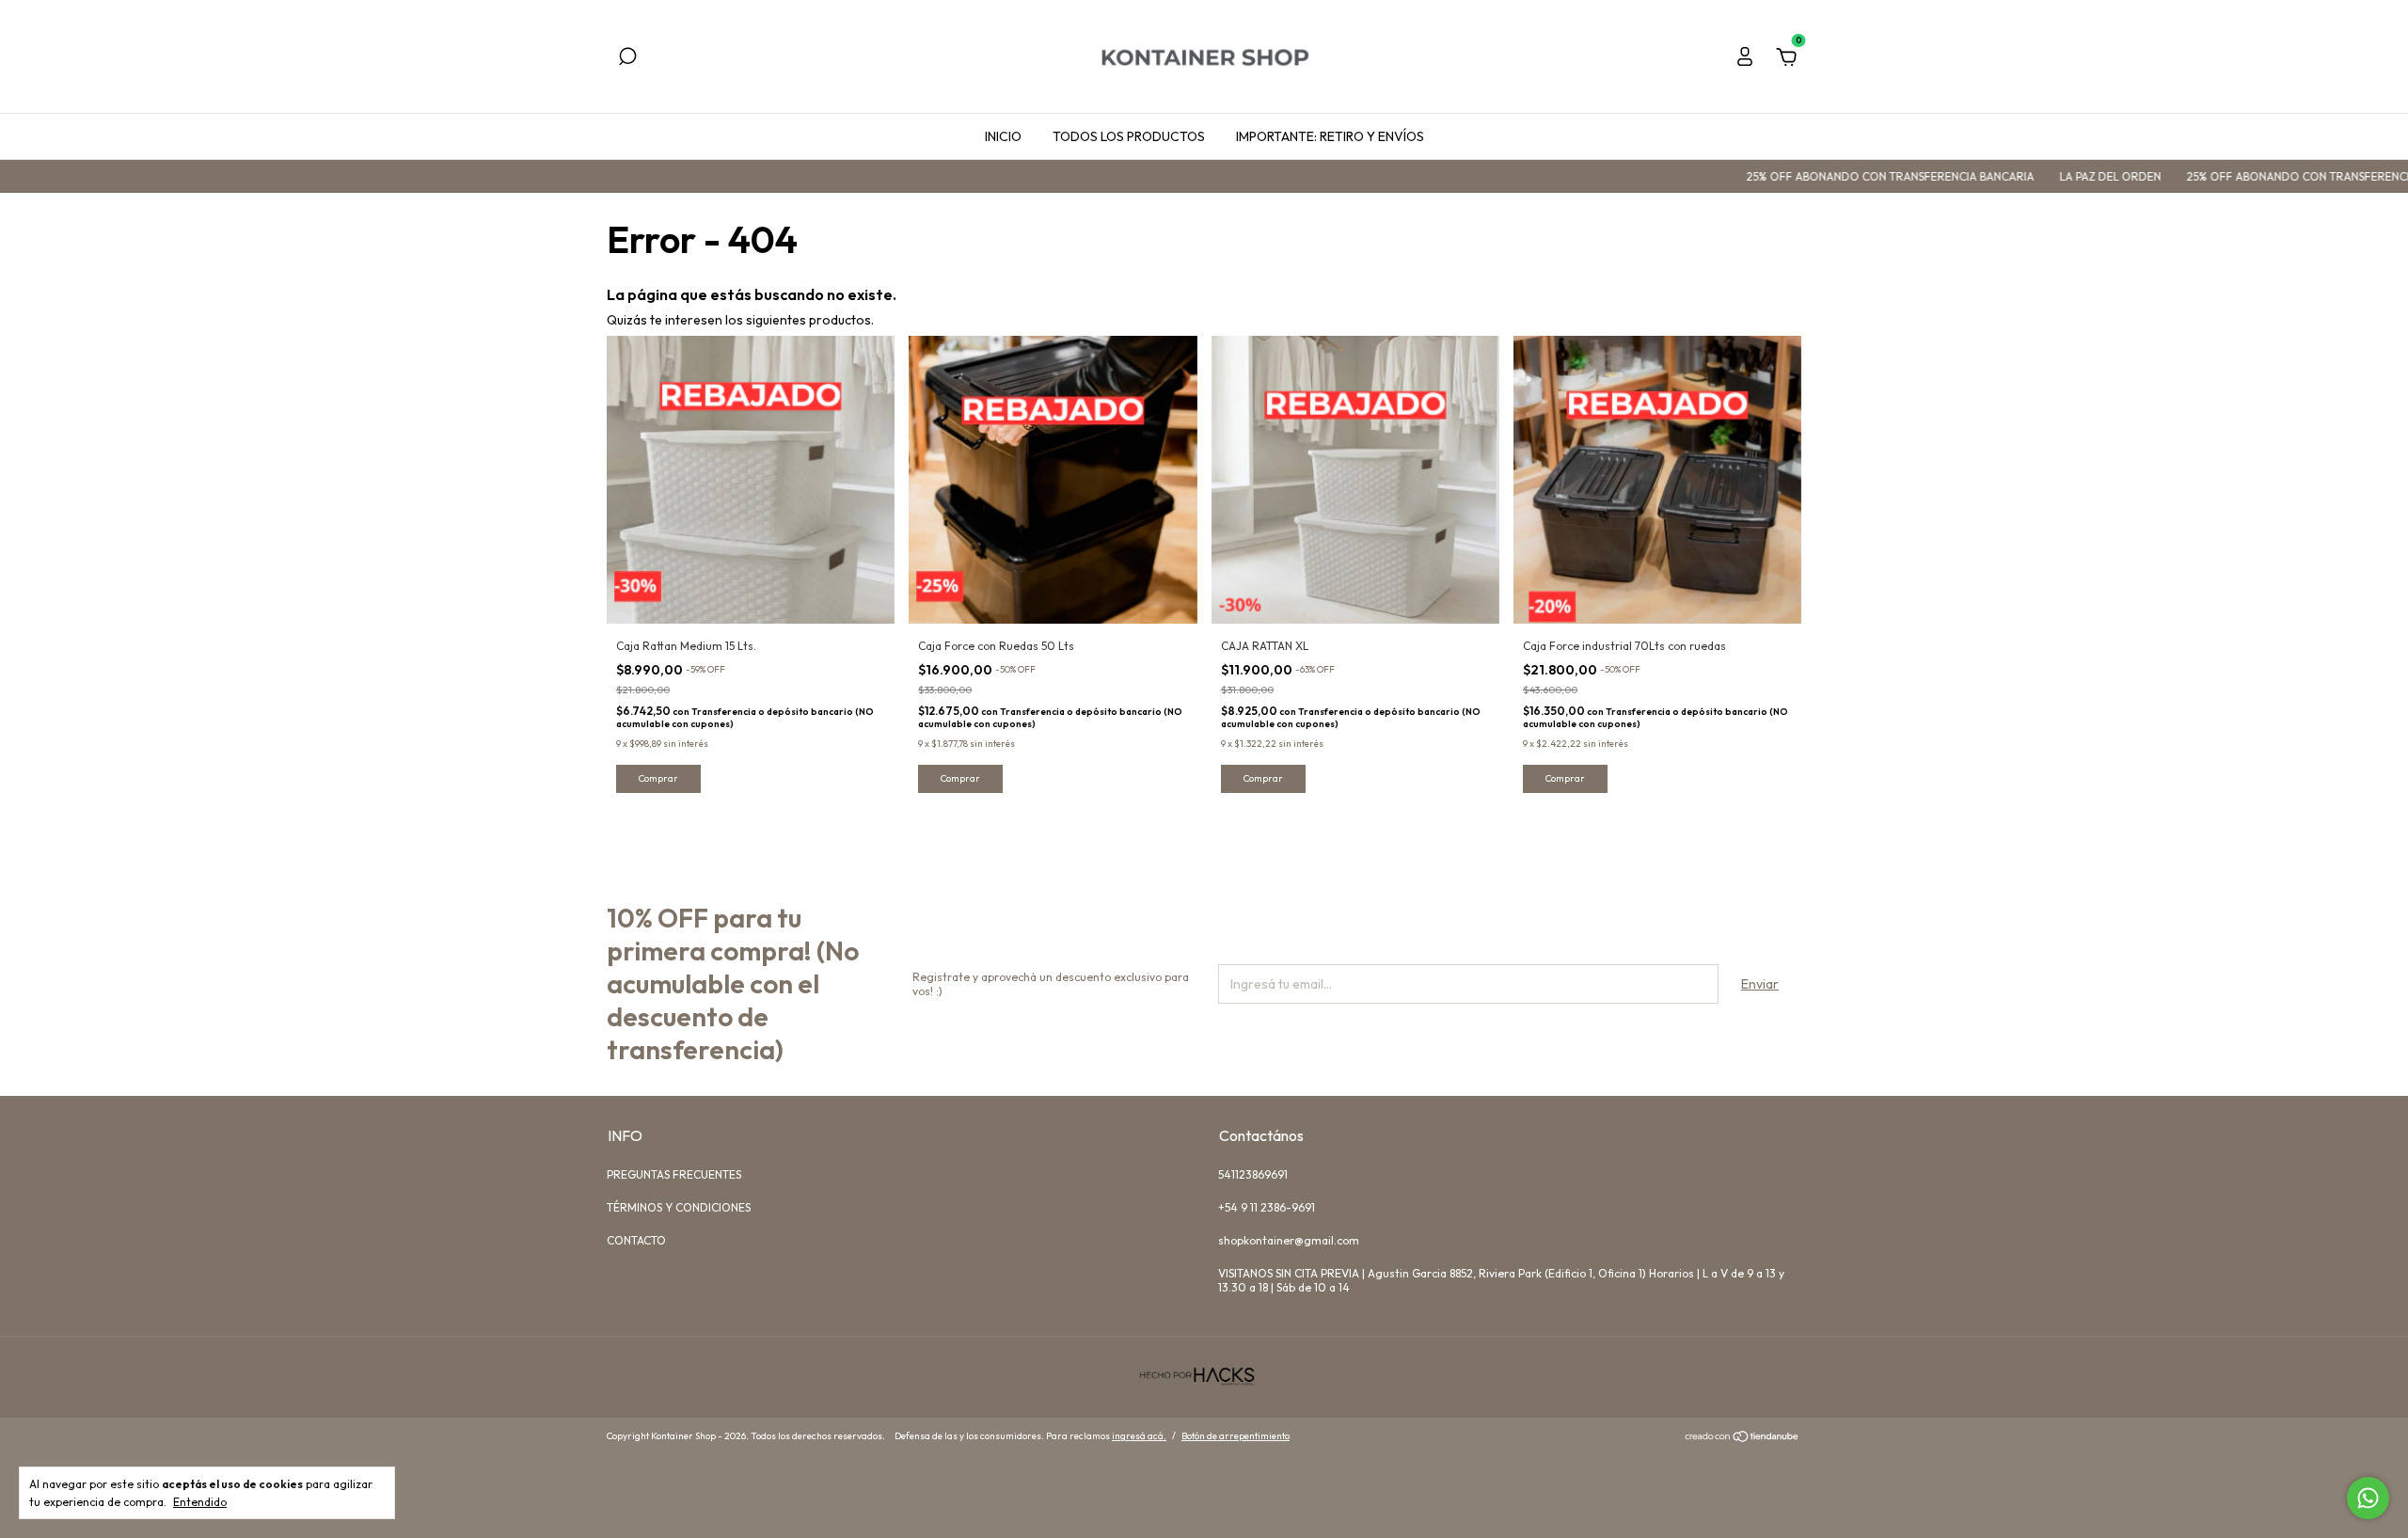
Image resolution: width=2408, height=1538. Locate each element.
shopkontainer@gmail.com (1289, 1240)
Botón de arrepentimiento (1236, 1436)
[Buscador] (627, 59)
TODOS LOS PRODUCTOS (1129, 136)
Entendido (200, 1502)
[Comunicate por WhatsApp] (2368, 1498)
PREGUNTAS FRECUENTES (674, 1174)
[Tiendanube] (1743, 1438)
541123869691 (1253, 1174)
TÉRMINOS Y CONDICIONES (679, 1207)
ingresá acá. (1139, 1436)
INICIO (1003, 136)
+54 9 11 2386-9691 (1267, 1207)
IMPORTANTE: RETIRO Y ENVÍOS (1330, 136)
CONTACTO (636, 1240)
